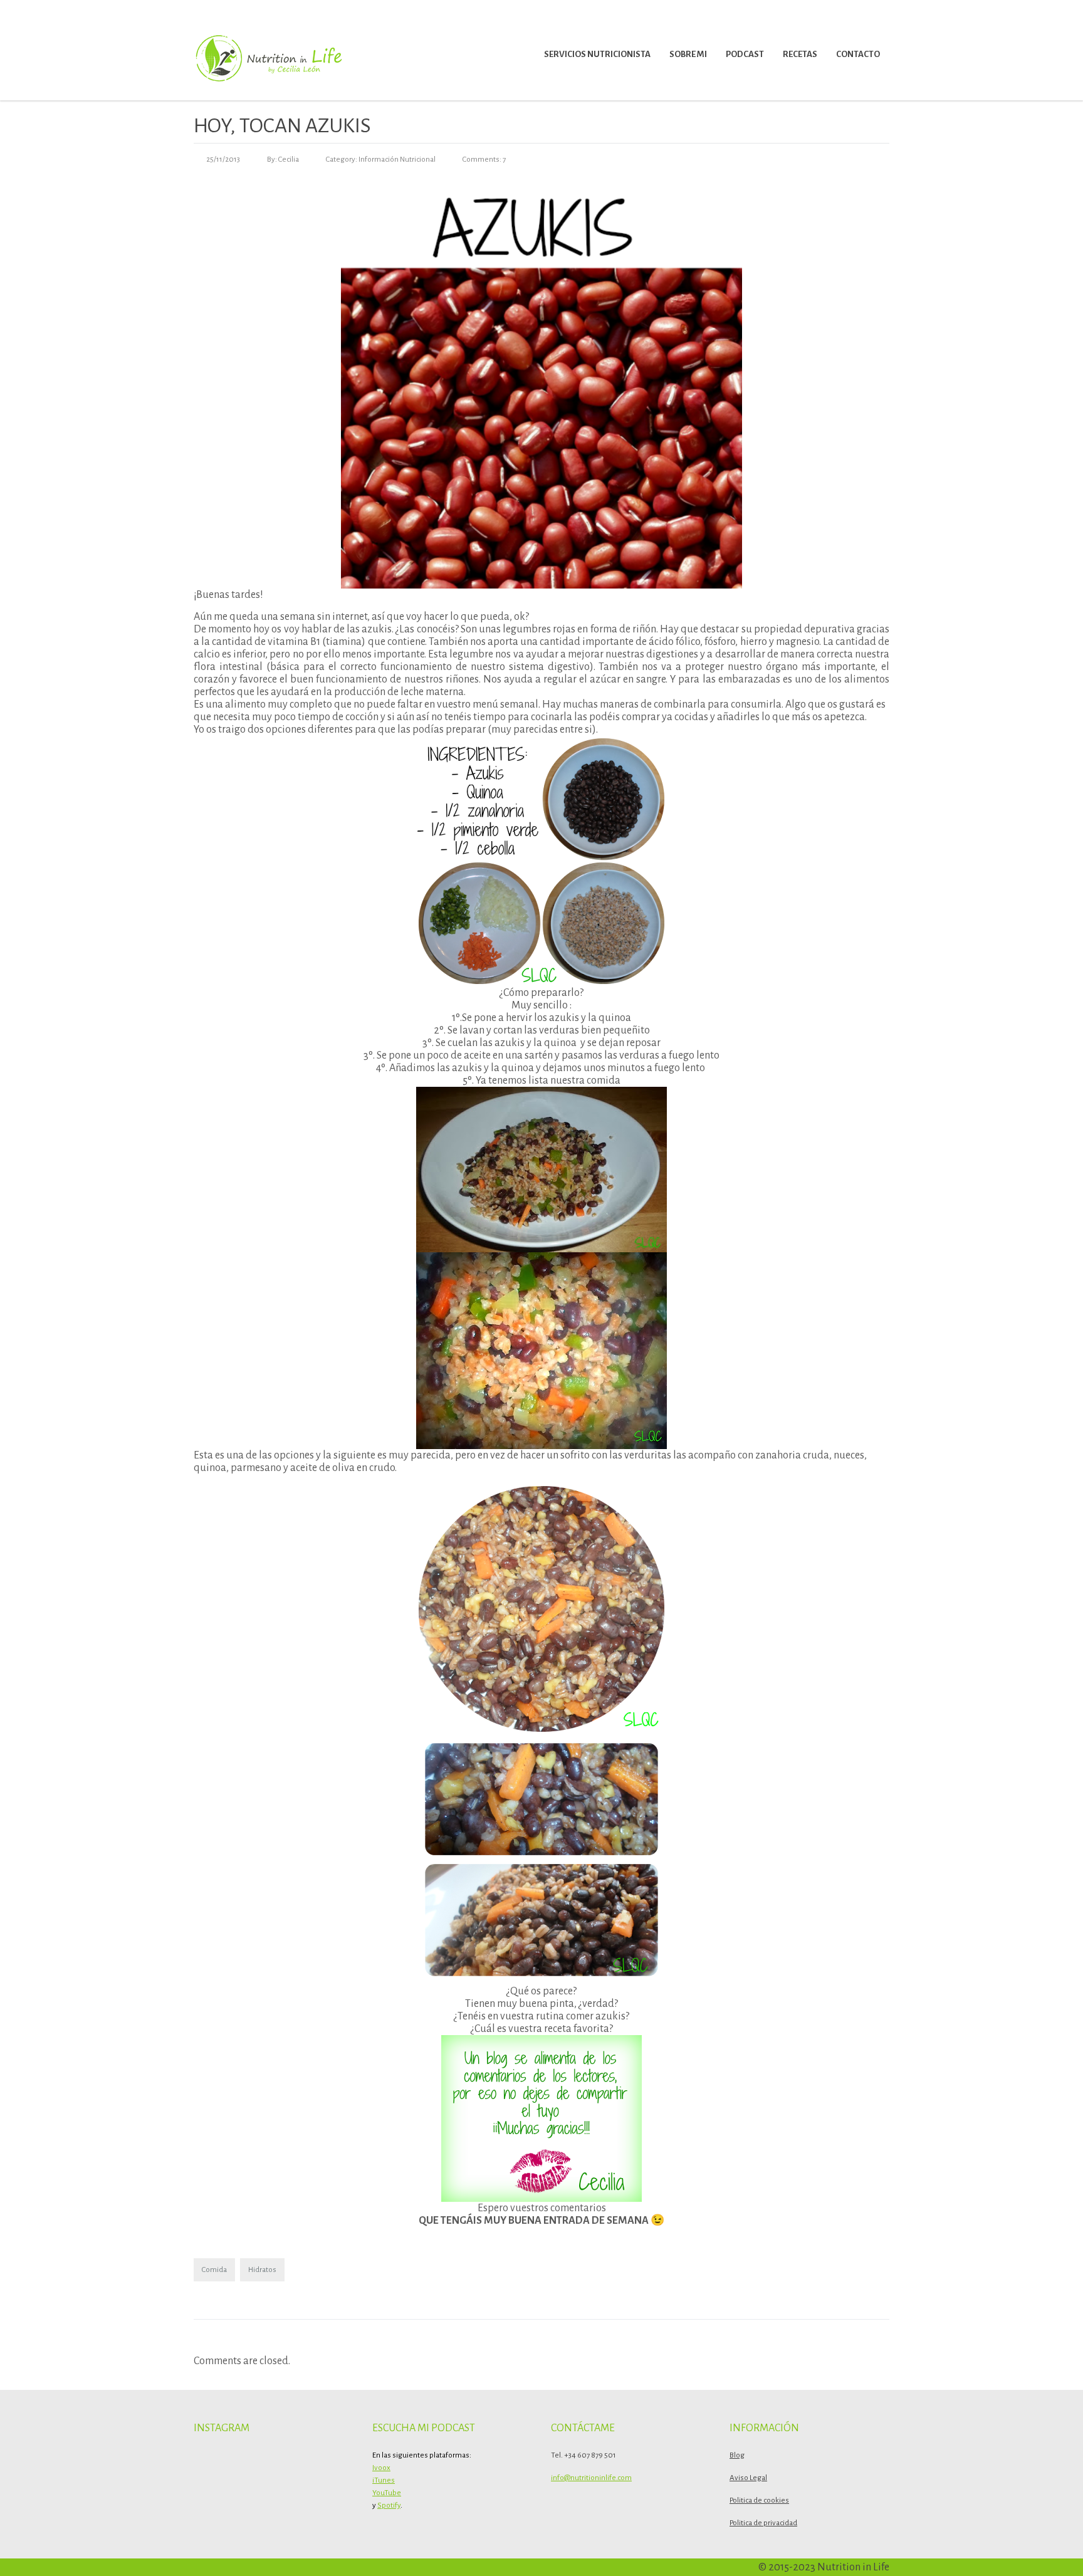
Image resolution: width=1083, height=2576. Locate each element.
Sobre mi (688, 54)
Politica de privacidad (763, 2523)
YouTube (387, 2493)
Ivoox (381, 2468)
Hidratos (262, 2270)
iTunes (384, 2480)
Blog (737, 2455)
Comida (214, 2270)
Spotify (389, 2505)
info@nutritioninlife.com (591, 2478)
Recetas (800, 54)
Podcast (745, 54)
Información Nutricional (397, 160)
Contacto (858, 54)
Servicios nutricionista (597, 54)
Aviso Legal (748, 2478)
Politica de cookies (759, 2500)
